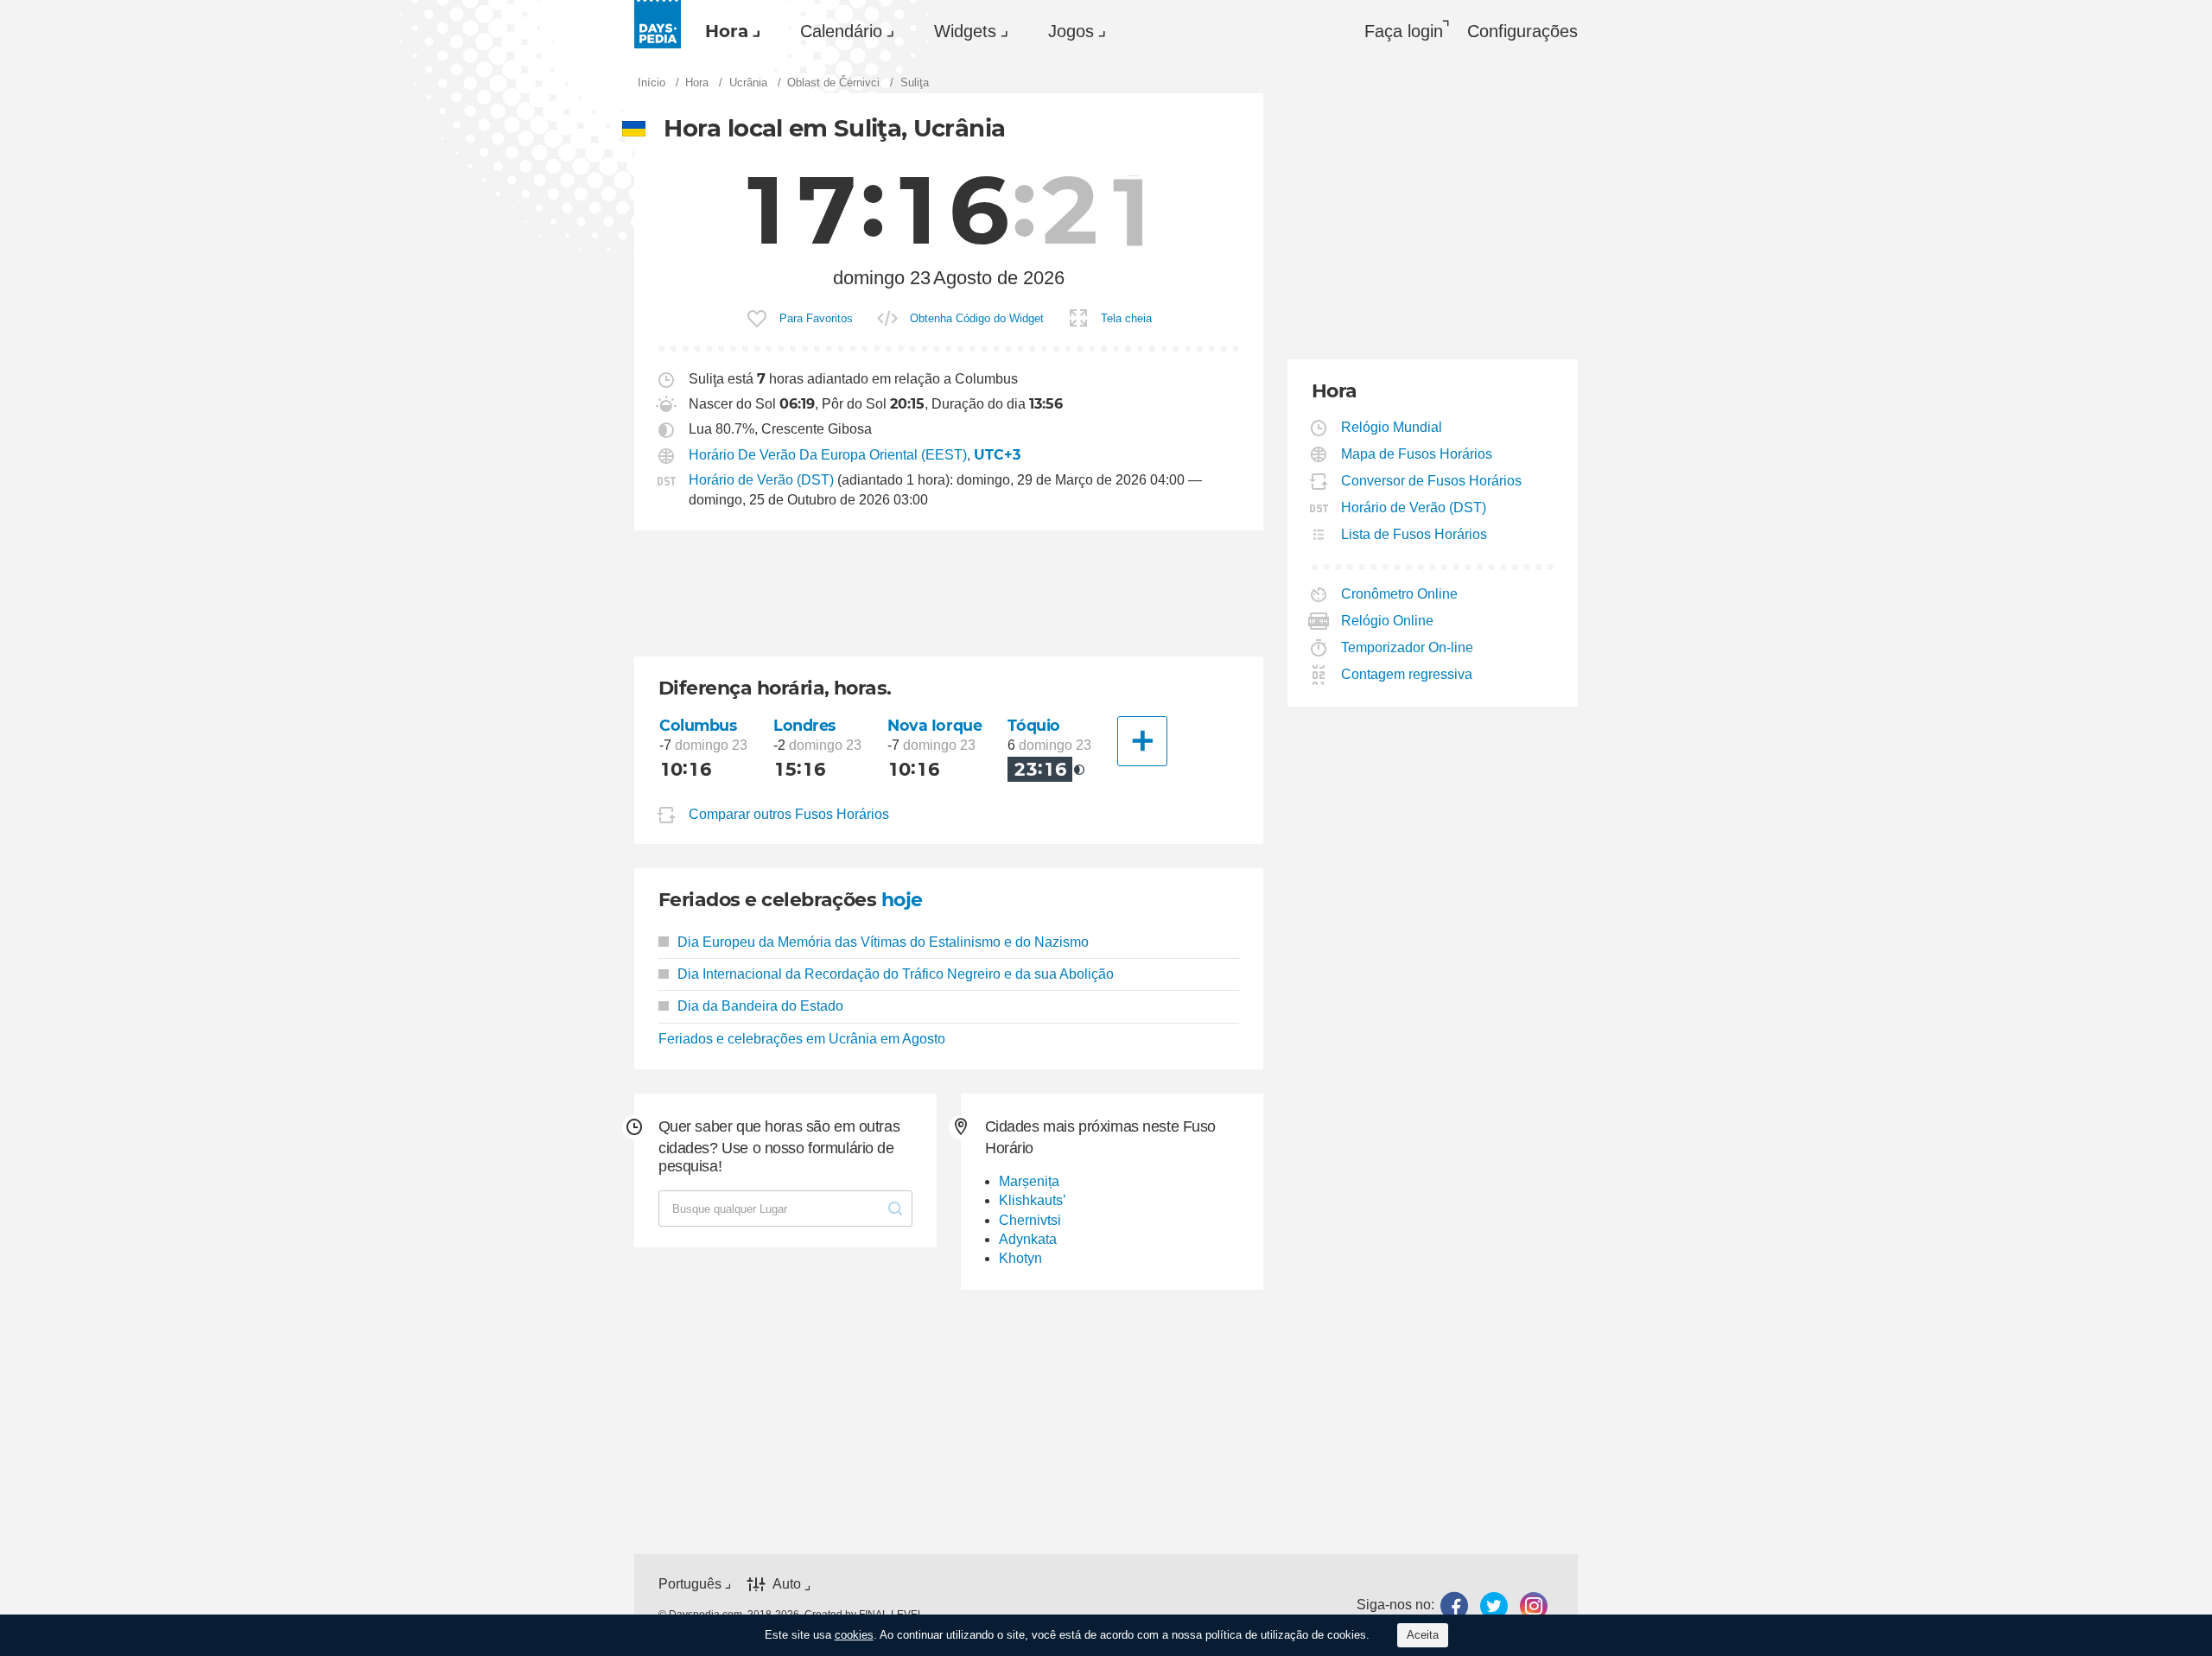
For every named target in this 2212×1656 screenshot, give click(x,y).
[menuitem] (728, 31)
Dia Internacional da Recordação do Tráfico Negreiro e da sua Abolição (896, 974)
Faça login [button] (1404, 31)
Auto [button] (787, 1584)
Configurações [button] (1522, 31)
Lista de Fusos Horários (1414, 534)
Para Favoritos (816, 318)
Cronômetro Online (1400, 594)
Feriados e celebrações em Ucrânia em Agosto (802, 1039)
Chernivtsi (1030, 1220)
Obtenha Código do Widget (977, 318)
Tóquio (1033, 725)
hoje (902, 900)
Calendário (841, 31)
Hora (727, 31)
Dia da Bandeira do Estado (760, 1006)
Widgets (965, 31)
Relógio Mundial (1392, 427)
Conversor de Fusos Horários (1432, 481)
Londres (804, 725)
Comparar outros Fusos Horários (789, 814)
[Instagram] (1534, 1605)
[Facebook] (1454, 1605)
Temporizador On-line (1408, 647)
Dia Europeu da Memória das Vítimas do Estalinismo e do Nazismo (883, 942)
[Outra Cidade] (1142, 741)
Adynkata (1028, 1239)
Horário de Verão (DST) (761, 480)
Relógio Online (1388, 621)
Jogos (1071, 31)
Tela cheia (1126, 318)
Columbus (698, 725)
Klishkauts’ (1033, 1200)
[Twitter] (1494, 1605)
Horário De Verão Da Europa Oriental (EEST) (828, 455)
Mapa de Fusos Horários (1417, 454)
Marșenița (1029, 1181)
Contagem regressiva (1407, 674)
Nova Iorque (934, 725)
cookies (854, 1635)
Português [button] (690, 1584)
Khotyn (1020, 1258)
